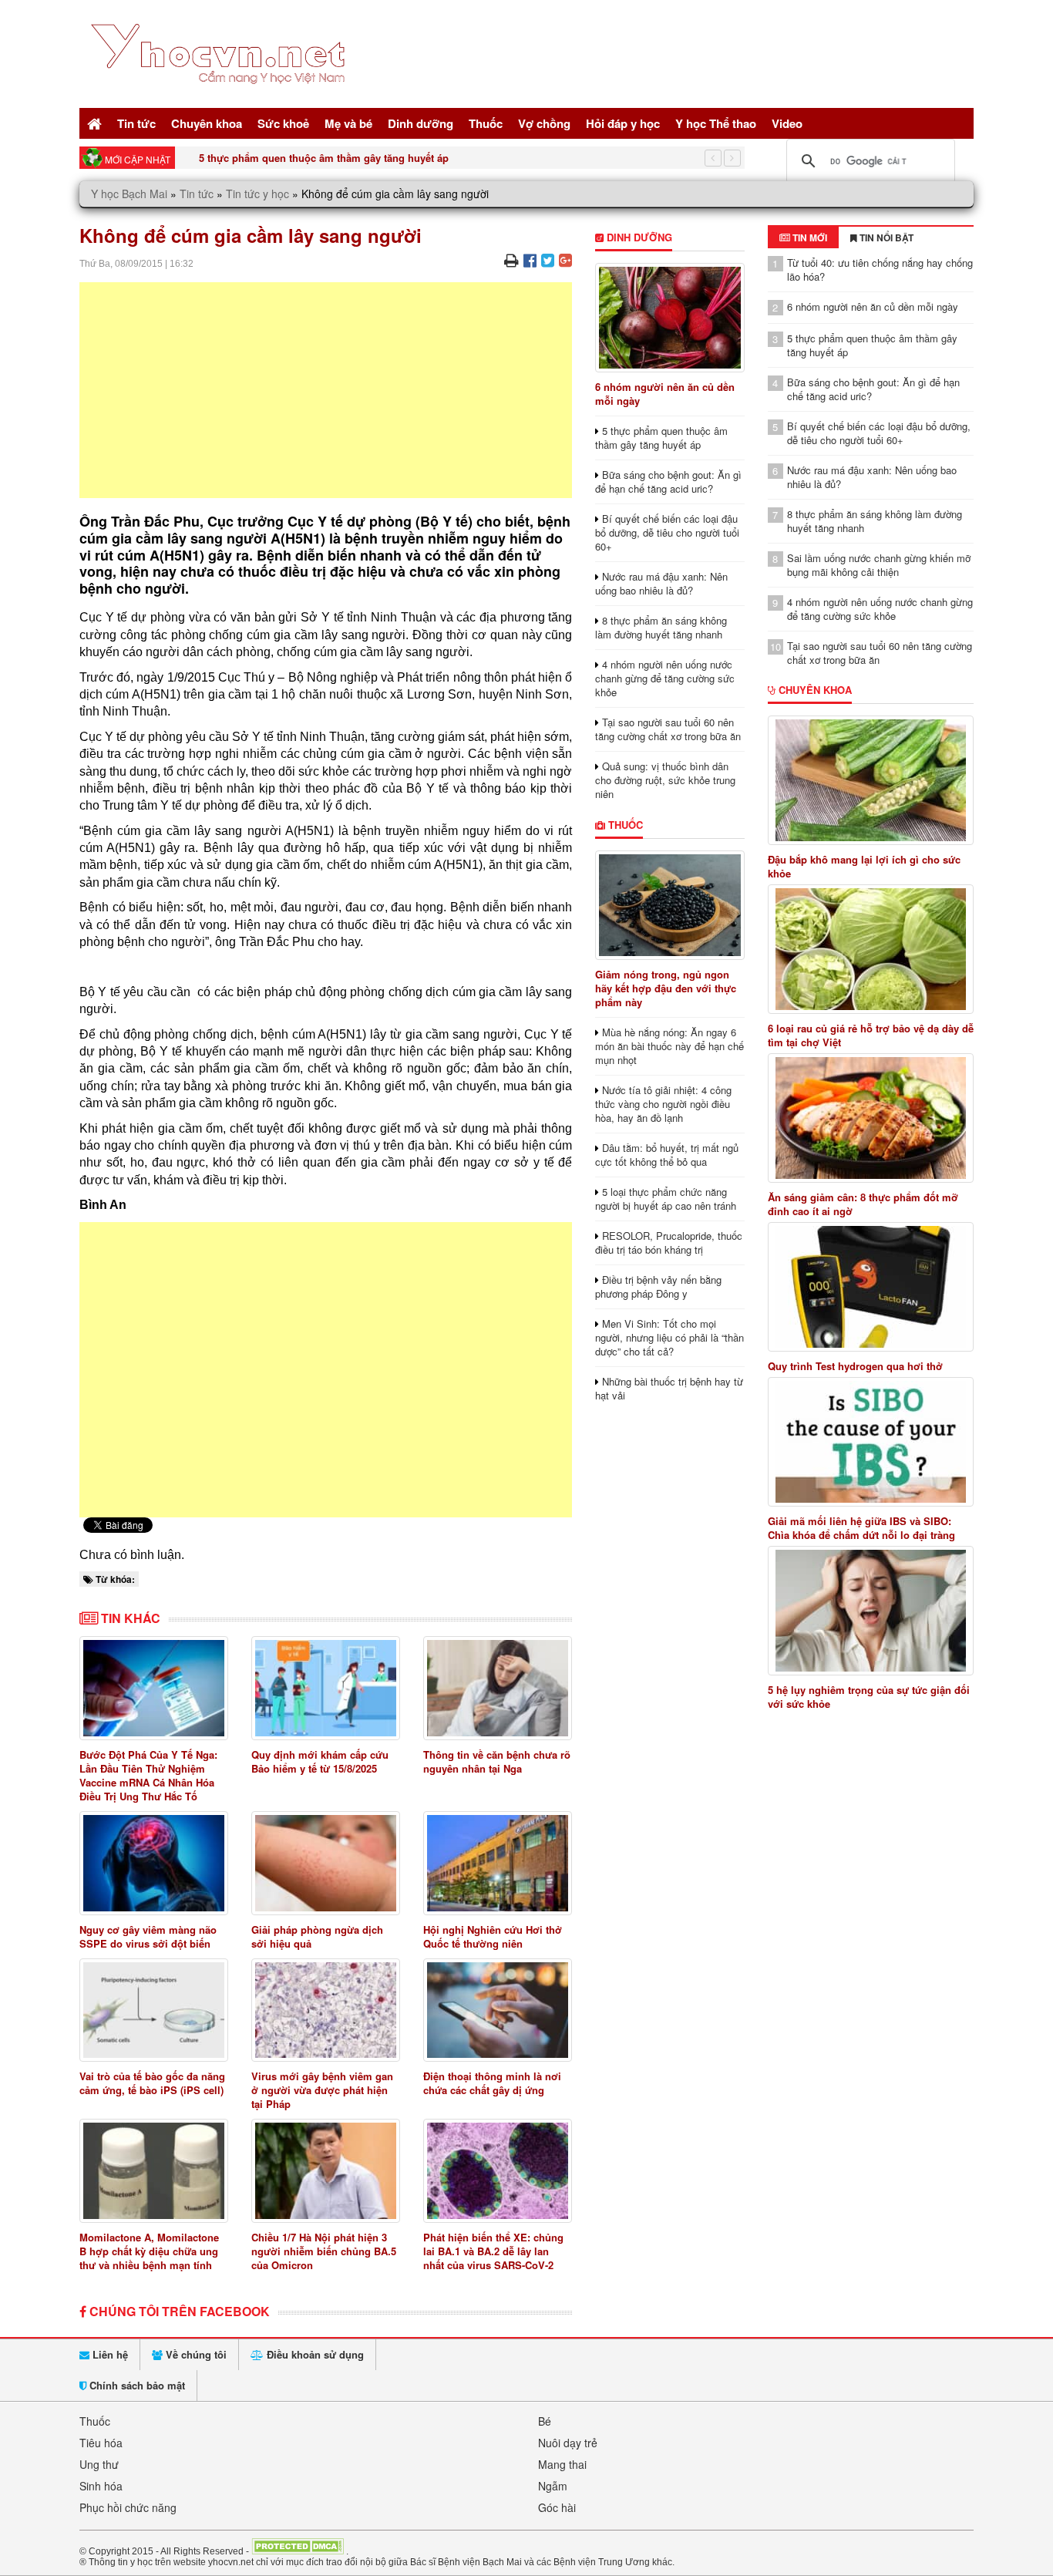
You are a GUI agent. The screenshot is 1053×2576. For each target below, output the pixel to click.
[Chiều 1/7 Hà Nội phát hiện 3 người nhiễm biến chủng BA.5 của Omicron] (326, 2171)
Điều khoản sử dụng (314, 2354)
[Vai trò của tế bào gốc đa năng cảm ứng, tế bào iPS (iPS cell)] (154, 2010)
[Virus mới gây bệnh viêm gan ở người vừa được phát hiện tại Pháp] (326, 2010)
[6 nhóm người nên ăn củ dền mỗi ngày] (669, 318)
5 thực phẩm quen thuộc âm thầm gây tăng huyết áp (324, 158)
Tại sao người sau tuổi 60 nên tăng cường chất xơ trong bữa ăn (668, 729)
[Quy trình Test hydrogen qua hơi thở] (871, 1287)
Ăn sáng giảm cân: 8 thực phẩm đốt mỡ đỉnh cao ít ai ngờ (863, 1204)
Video (787, 123)
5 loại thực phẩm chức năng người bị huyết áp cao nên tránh (666, 1199)
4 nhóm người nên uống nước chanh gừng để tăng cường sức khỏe (665, 678)
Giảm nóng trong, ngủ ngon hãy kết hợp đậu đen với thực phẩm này (666, 988)
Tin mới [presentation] (809, 237)
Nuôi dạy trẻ (568, 2443)
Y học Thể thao (716, 123)
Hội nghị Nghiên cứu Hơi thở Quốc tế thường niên (493, 1936)
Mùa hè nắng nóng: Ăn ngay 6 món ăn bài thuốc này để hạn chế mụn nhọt (669, 1046)
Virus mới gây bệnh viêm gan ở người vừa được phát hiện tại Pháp (322, 2090)
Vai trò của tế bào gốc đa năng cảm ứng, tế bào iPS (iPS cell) (152, 2083)
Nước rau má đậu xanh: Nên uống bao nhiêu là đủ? (661, 583)
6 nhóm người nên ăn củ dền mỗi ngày (665, 394)
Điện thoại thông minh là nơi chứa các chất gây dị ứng (492, 2083)
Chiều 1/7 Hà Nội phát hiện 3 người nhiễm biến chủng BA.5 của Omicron (324, 2251)
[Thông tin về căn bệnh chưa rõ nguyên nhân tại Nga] (498, 1688)
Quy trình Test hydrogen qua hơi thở (855, 1366)
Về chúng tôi (195, 2354)
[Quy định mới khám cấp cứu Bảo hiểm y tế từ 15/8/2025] (326, 1688)
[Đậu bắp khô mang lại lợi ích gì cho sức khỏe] (871, 780)
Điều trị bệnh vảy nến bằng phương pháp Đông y (658, 1286)
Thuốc (486, 123)
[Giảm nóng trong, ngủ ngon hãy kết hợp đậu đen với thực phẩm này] (669, 905)
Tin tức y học (257, 194)
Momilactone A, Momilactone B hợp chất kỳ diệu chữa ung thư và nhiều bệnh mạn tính (149, 2251)
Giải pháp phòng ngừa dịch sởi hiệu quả (317, 1936)
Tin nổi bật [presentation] (885, 237)
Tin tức (136, 123)
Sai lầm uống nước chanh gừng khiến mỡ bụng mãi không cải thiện (879, 565)
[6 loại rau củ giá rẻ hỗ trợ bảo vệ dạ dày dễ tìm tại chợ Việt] (871, 949)
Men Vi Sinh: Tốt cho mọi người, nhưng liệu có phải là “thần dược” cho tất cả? (669, 1337)
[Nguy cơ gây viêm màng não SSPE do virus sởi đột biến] (154, 1863)
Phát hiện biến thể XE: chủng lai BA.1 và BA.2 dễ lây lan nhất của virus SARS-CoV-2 (493, 2251)
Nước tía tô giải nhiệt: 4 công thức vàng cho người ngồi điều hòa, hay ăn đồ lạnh (663, 1104)
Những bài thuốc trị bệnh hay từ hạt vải (669, 1388)
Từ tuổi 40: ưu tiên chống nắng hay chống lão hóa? (880, 269)
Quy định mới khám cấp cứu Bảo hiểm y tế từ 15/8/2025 (320, 1761)
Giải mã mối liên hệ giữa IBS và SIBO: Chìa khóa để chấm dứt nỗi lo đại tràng (861, 1528)
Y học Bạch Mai (129, 194)
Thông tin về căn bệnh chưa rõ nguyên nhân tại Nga (497, 1761)
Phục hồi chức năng (128, 2507)
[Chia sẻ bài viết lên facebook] (530, 259)
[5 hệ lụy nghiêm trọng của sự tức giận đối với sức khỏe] (871, 1611)
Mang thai (562, 2464)
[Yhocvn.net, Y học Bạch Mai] (221, 97)
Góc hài (557, 2507)
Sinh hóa (101, 2486)
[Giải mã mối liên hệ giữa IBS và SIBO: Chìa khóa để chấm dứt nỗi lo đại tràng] (871, 1442)
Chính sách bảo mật (136, 2385)
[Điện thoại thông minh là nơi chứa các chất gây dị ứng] (498, 2010)
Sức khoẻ (283, 123)
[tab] (803, 237)
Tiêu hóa (101, 2443)
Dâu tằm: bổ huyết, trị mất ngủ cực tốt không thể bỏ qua (667, 1155)
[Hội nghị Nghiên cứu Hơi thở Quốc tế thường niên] (498, 1863)
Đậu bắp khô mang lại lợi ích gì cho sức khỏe (864, 867)
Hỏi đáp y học (623, 123)
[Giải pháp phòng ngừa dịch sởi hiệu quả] (326, 1863)
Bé (545, 2421)
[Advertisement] (326, 390)
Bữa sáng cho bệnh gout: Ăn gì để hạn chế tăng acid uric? (668, 482)
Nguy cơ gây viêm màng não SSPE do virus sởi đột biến (148, 1936)
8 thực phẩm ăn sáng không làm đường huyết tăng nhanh (661, 627)
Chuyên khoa (207, 123)
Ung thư (99, 2464)
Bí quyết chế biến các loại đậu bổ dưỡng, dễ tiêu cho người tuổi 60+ (667, 532)
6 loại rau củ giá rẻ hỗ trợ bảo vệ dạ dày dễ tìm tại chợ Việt (871, 1035)
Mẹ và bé (348, 123)
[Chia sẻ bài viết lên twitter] (548, 259)
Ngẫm (553, 2486)
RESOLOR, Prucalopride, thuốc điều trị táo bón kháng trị (669, 1243)
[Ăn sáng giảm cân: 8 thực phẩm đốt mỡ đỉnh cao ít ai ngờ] (871, 1118)
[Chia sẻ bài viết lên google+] (565, 259)
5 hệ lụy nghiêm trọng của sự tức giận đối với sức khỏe (869, 1697)
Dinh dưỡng (421, 123)
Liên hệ (109, 2354)
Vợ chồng (544, 123)
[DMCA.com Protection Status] (298, 2551)
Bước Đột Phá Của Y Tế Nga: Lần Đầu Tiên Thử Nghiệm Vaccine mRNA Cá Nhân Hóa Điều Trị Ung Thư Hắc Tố (148, 1775)
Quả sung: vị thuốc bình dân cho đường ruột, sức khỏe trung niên (665, 780)
